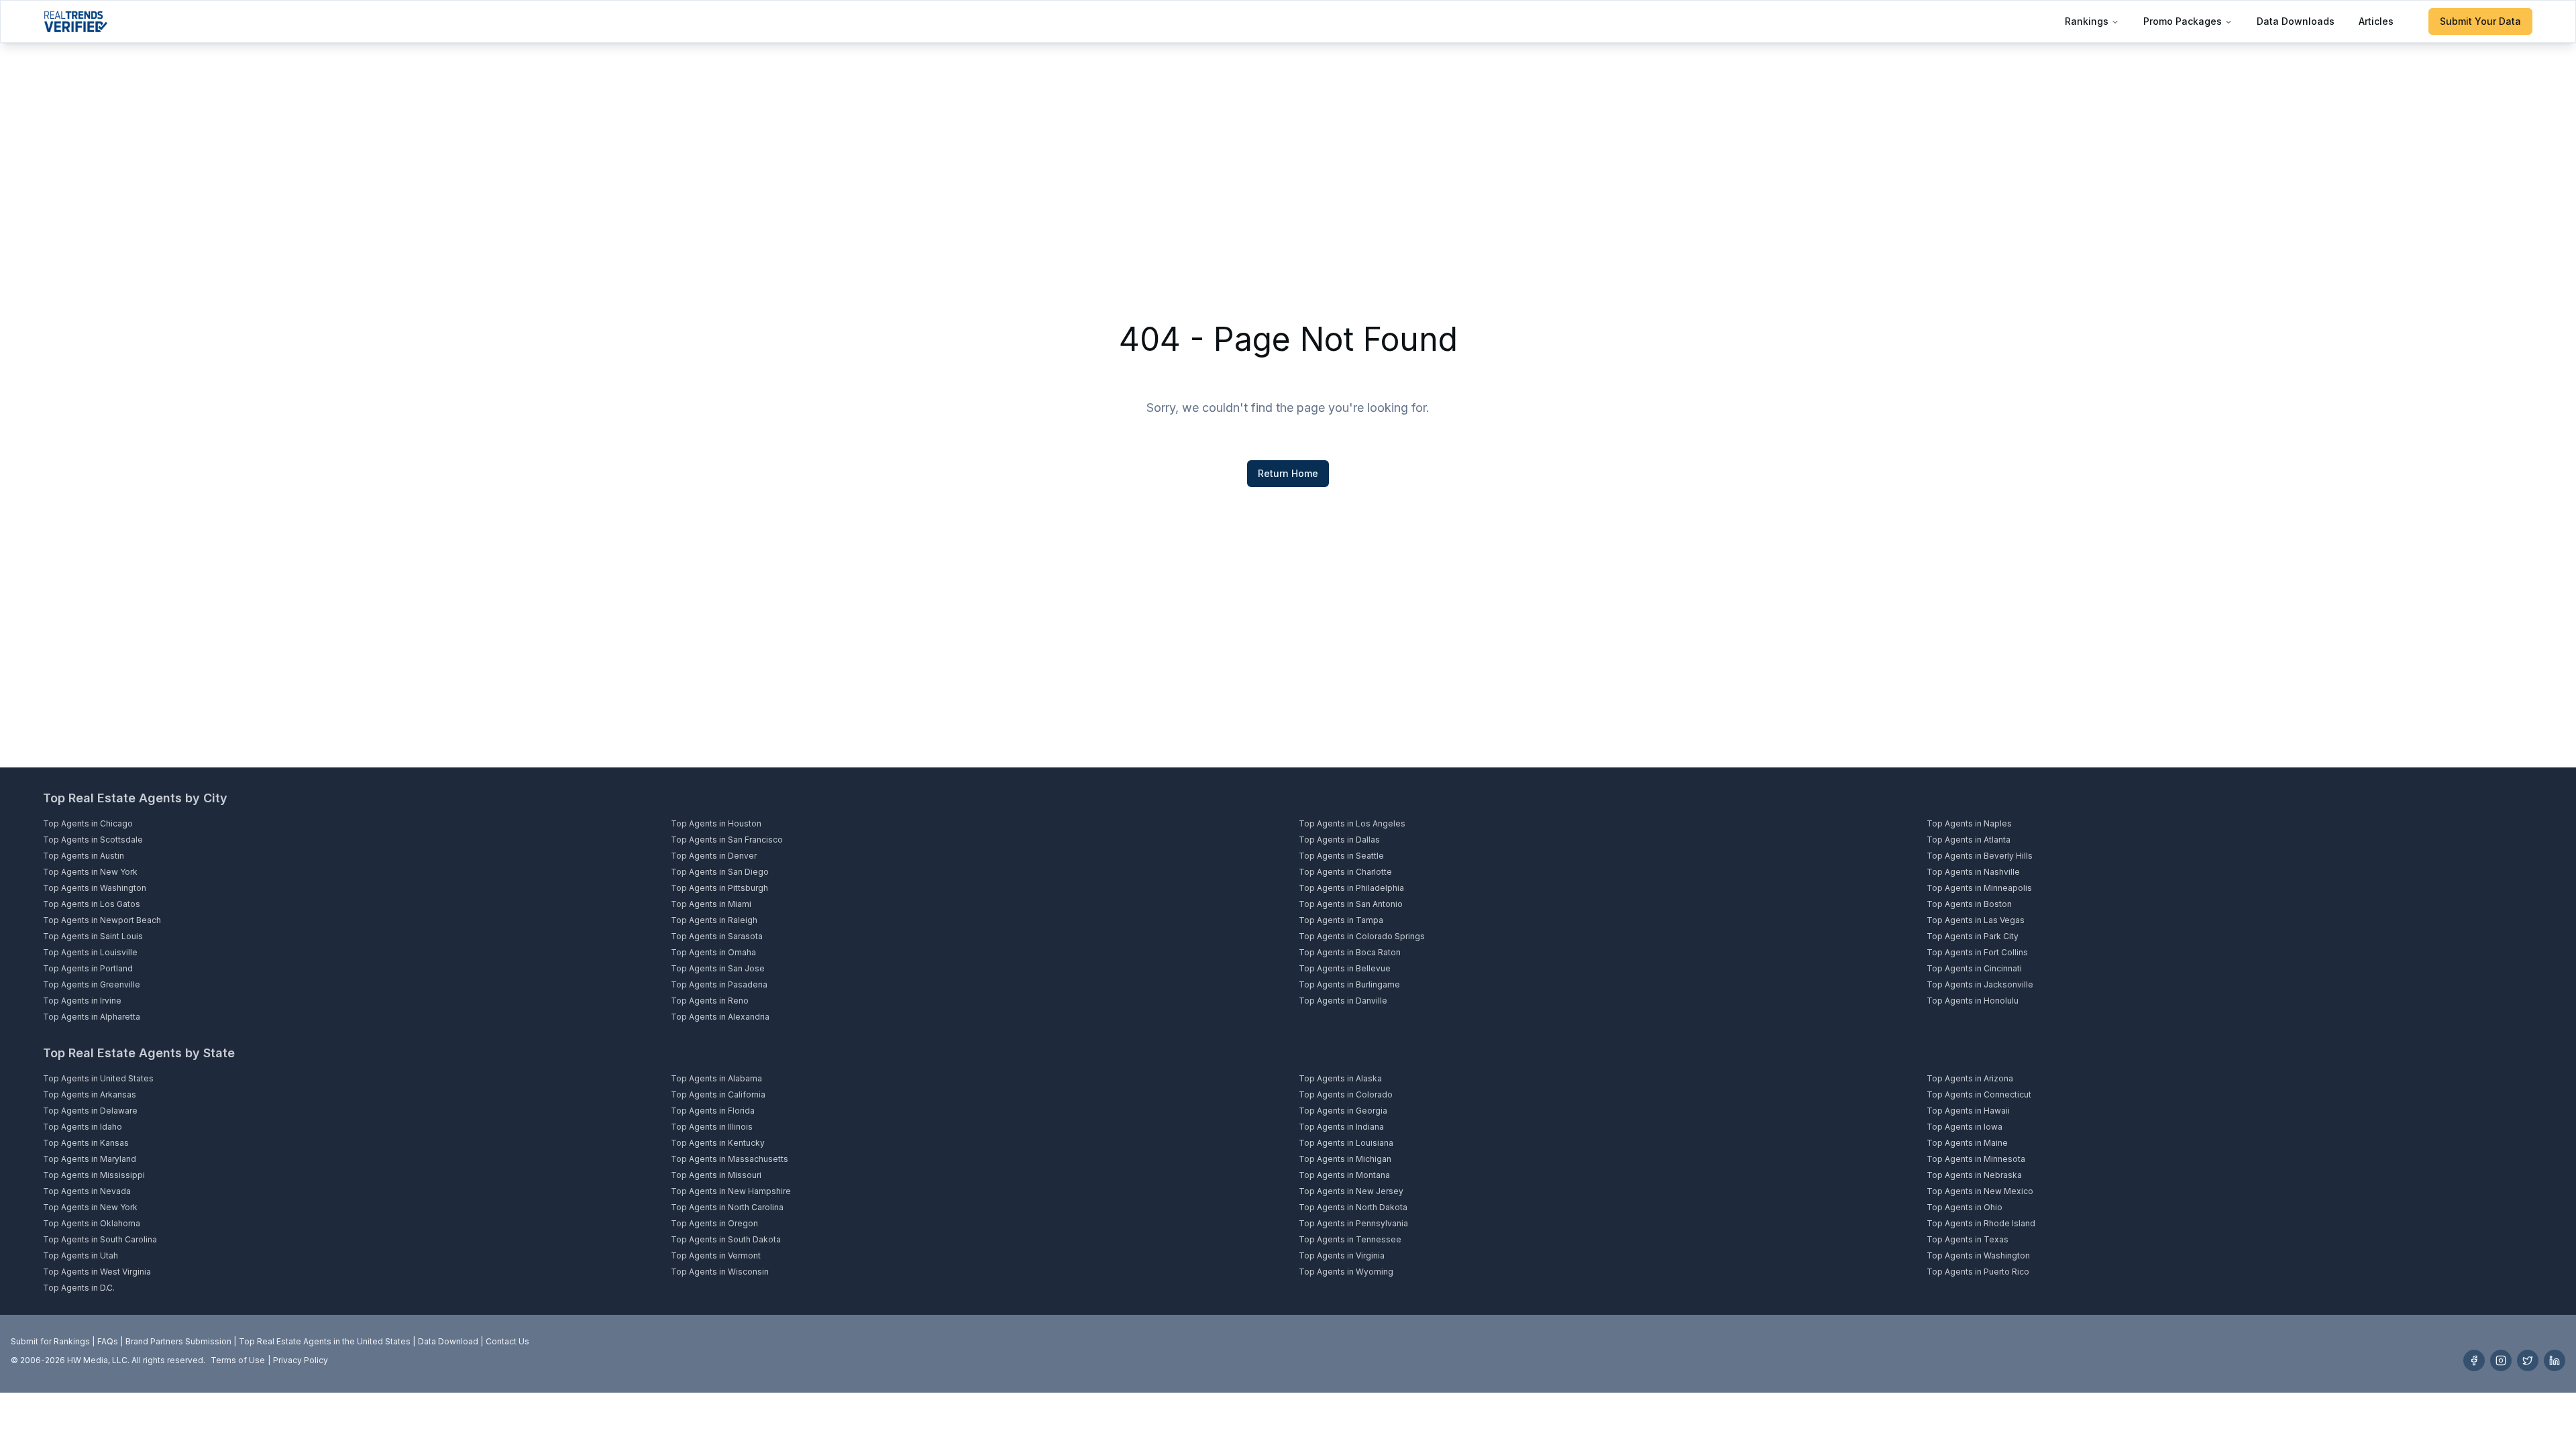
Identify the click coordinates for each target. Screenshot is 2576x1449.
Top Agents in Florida (713, 1111)
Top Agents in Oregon (714, 1223)
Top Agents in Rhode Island (1981, 1223)
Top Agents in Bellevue (1345, 968)
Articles (2376, 21)
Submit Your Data (2480, 21)
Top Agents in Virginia (1342, 1255)
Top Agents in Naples (1969, 823)
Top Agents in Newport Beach (102, 920)
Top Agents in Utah (80, 1255)
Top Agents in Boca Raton (1350, 952)
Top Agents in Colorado (1346, 1094)
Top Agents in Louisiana (1346, 1143)
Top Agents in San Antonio (1351, 904)
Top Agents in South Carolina (100, 1239)
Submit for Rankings (50, 1341)
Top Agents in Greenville (92, 984)
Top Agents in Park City (1973, 936)
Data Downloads (2296, 21)
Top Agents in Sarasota (717, 936)
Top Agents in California (718, 1094)
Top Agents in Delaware (90, 1111)
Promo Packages (2183, 21)
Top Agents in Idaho (83, 1127)
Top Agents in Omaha (713, 952)
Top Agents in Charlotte (1345, 872)
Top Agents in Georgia (1343, 1111)
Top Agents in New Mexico (1980, 1191)
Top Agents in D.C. (79, 1288)
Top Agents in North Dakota (1353, 1207)
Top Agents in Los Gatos (92, 904)
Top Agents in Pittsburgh (719, 888)
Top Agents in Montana (1344, 1175)
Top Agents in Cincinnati (1974, 968)
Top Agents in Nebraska (1974, 1175)
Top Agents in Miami (711, 904)
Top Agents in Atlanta (1969, 840)
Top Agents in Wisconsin (720, 1272)
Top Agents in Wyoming (1346, 1272)
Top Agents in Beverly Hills (1980, 856)
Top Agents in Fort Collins (1977, 952)
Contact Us (507, 1341)
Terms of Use (238, 1360)
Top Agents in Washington (95, 888)
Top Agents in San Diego (720, 872)
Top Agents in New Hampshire (731, 1191)
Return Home (1288, 473)
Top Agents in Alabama (716, 1078)
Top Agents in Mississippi (94, 1175)
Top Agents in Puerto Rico (1978, 1272)
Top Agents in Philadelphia (1351, 888)
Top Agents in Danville (1343, 1001)
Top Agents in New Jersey (1351, 1191)
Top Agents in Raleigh (714, 920)
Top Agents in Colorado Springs (1362, 936)
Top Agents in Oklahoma (92, 1223)
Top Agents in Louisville (90, 952)
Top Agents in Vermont (716, 1255)
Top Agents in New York (90, 872)
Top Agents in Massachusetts (730, 1159)
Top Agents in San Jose (718, 968)
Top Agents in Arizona (1970, 1078)
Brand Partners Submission (178, 1341)
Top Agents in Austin (84, 856)
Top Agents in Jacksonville (1980, 984)
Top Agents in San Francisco (727, 840)
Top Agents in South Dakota (726, 1239)
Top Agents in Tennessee (1350, 1239)
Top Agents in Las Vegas (1976, 920)
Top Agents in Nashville (1973, 872)
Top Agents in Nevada (87, 1191)
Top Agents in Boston (1969, 904)
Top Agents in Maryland (90, 1159)
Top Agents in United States (98, 1078)
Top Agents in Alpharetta (92, 1017)
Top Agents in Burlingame (1349, 984)
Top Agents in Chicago (88, 823)
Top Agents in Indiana (1341, 1127)
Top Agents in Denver (714, 856)
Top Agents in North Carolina (727, 1207)
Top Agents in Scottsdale (93, 840)
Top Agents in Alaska (1340, 1078)
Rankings (2087, 21)
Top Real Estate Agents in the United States (325, 1341)
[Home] (75, 21)
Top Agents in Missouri (716, 1175)
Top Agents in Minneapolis (1979, 888)
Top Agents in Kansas (86, 1143)
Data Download (448, 1341)
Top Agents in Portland (88, 968)
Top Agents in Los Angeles (1352, 823)
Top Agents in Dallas (1339, 840)
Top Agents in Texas (1968, 1239)
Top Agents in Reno (710, 1001)
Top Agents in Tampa (1341, 920)
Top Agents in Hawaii (1968, 1111)
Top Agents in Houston (716, 823)
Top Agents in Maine (1967, 1143)
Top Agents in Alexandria (720, 1017)
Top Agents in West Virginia (97, 1272)
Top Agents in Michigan (1345, 1159)
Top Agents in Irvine (82, 1001)
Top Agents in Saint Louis (93, 936)
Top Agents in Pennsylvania (1353, 1223)
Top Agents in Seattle (1341, 856)
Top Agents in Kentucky (718, 1143)
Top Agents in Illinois (712, 1127)
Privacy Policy (301, 1360)
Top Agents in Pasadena (719, 984)
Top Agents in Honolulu (1973, 1001)
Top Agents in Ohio (1965, 1207)
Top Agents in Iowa (1965, 1127)
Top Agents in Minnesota (1976, 1159)
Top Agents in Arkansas (90, 1094)
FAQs (108, 1341)
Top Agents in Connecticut (1979, 1094)
